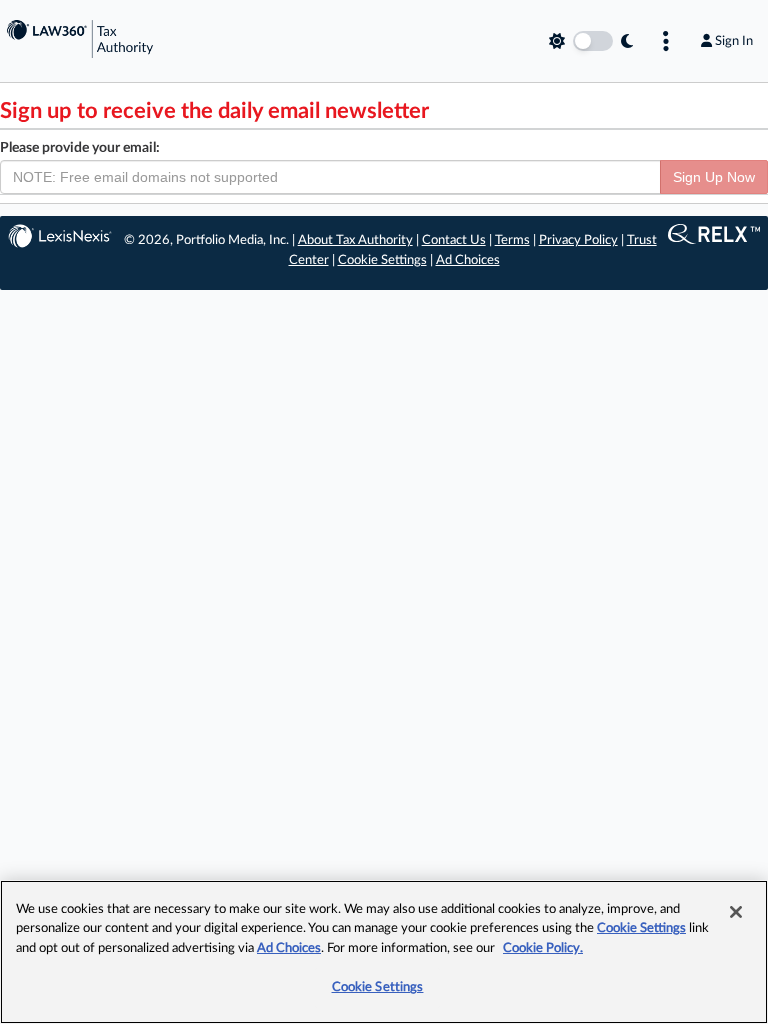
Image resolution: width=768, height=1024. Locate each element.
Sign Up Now (714, 177)
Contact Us (454, 240)
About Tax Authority (355, 240)
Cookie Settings (382, 260)
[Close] (736, 912)
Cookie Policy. (543, 948)
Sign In (734, 41)
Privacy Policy (578, 240)
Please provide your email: (80, 148)
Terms (512, 240)
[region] (384, 952)
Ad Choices (468, 260)
